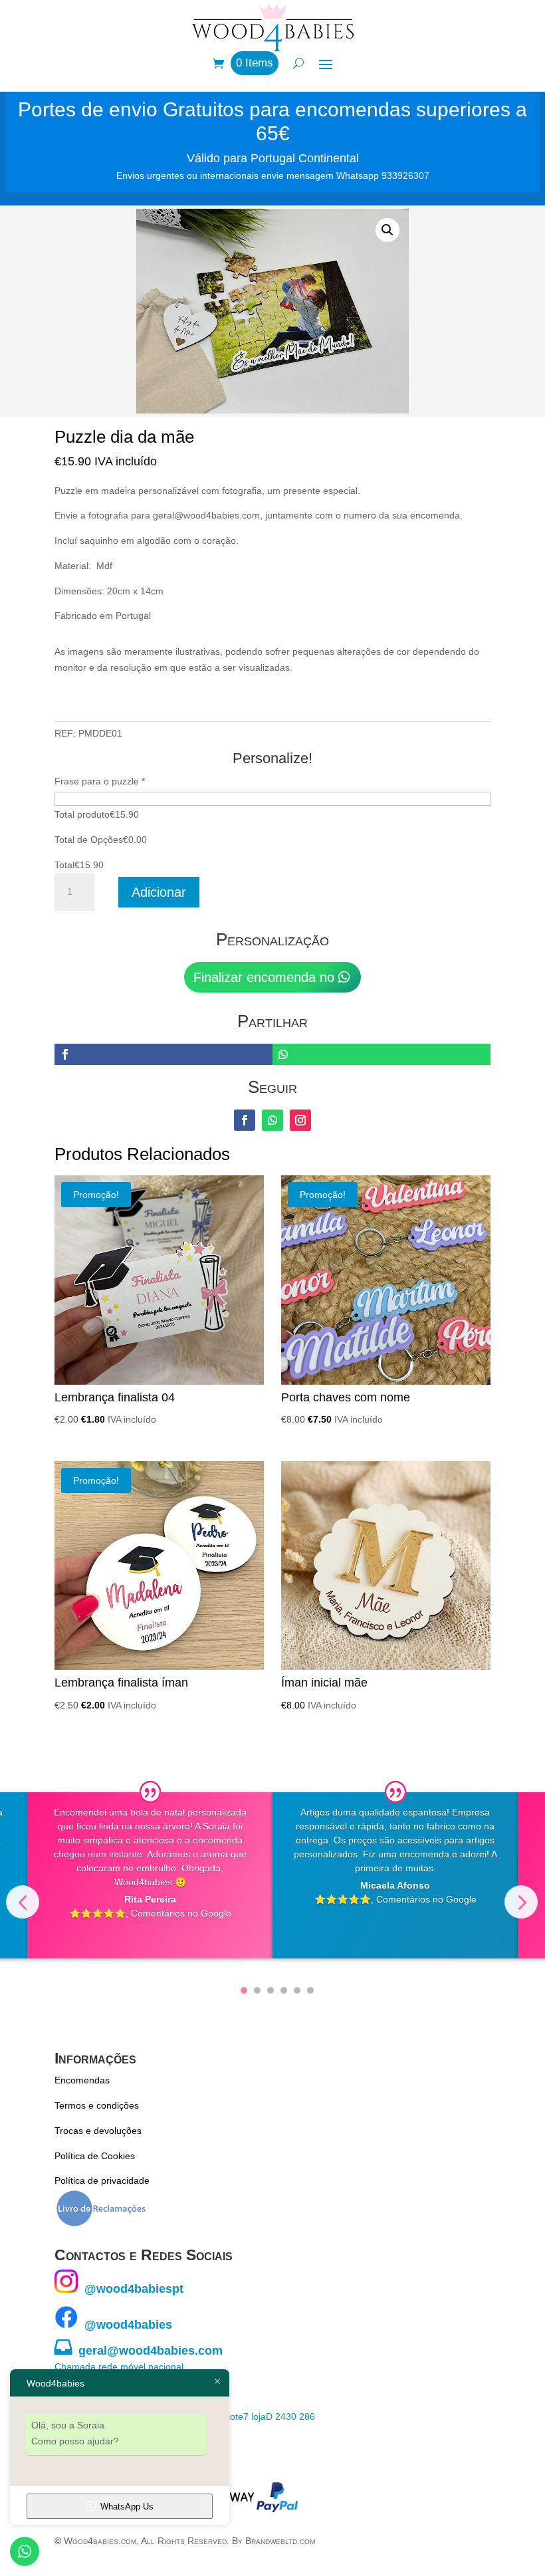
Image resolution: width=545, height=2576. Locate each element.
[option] (150, 1875)
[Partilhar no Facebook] (163, 1054)
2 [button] (257, 1990)
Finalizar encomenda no (264, 977)
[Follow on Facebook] (245, 1120)
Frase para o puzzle (100, 781)
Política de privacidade (102, 2180)
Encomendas (82, 2080)
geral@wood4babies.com (139, 2351)
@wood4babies (125, 2325)
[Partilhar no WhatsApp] (381, 1054)
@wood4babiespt (131, 2289)
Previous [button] (23, 1902)
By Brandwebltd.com (273, 2541)
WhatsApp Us (127, 2507)
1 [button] (244, 1990)
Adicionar (159, 892)
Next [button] (521, 1902)
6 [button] (310, 1990)
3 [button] (271, 1990)
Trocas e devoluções (98, 2131)
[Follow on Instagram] (300, 1120)
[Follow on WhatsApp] (272, 1120)
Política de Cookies (95, 2156)
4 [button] (284, 1990)
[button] (387, 230)
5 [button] (297, 1990)
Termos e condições (97, 2105)
